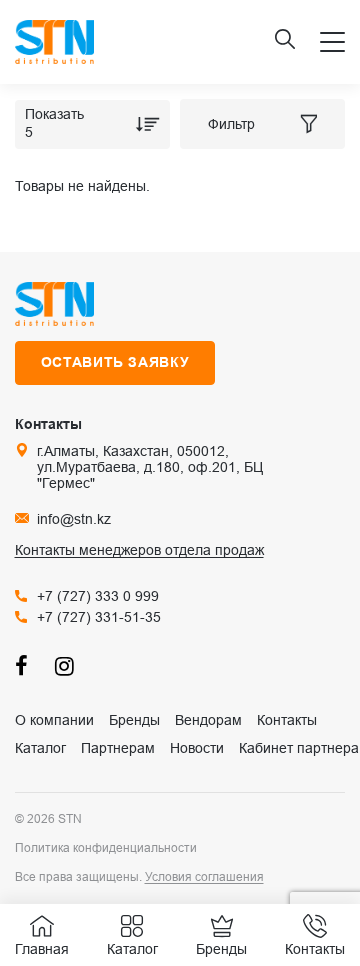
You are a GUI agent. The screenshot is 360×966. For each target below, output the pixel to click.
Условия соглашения (204, 877)
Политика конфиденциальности (106, 848)
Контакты (287, 720)
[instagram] (65, 665)
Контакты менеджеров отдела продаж (139, 550)
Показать (54, 114)
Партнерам (118, 748)
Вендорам (208, 720)
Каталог (40, 748)
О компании (54, 720)
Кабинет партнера (299, 748)
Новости (197, 748)
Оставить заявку (115, 362)
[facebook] (25, 665)
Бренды (134, 720)
